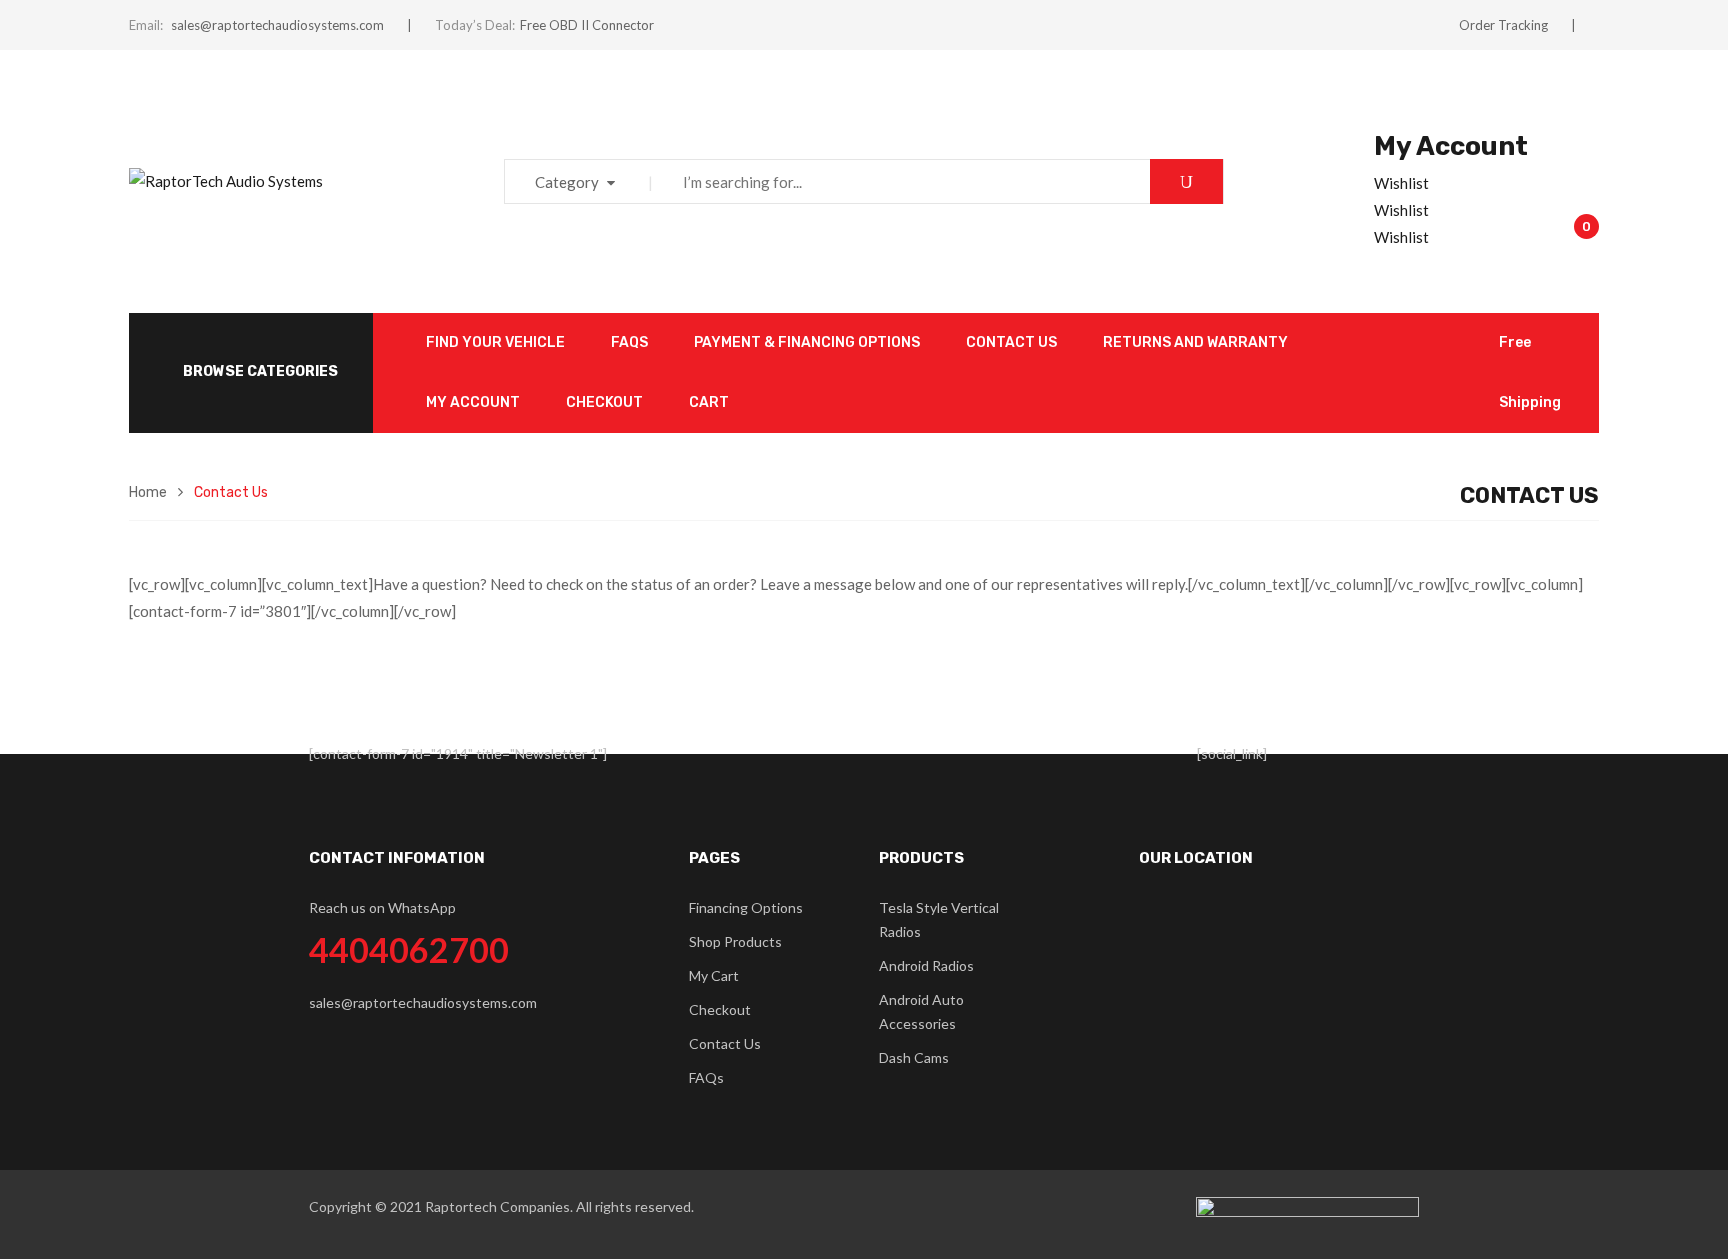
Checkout (720, 1009)
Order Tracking (1503, 25)
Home (148, 492)
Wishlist (1401, 183)
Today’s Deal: (475, 25)
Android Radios (926, 965)
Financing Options (746, 907)
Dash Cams (914, 1057)
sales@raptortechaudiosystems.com (277, 25)
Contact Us (725, 1043)
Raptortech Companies (497, 1206)
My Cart (714, 975)
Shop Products (735, 941)
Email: (146, 25)
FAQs (706, 1077)
